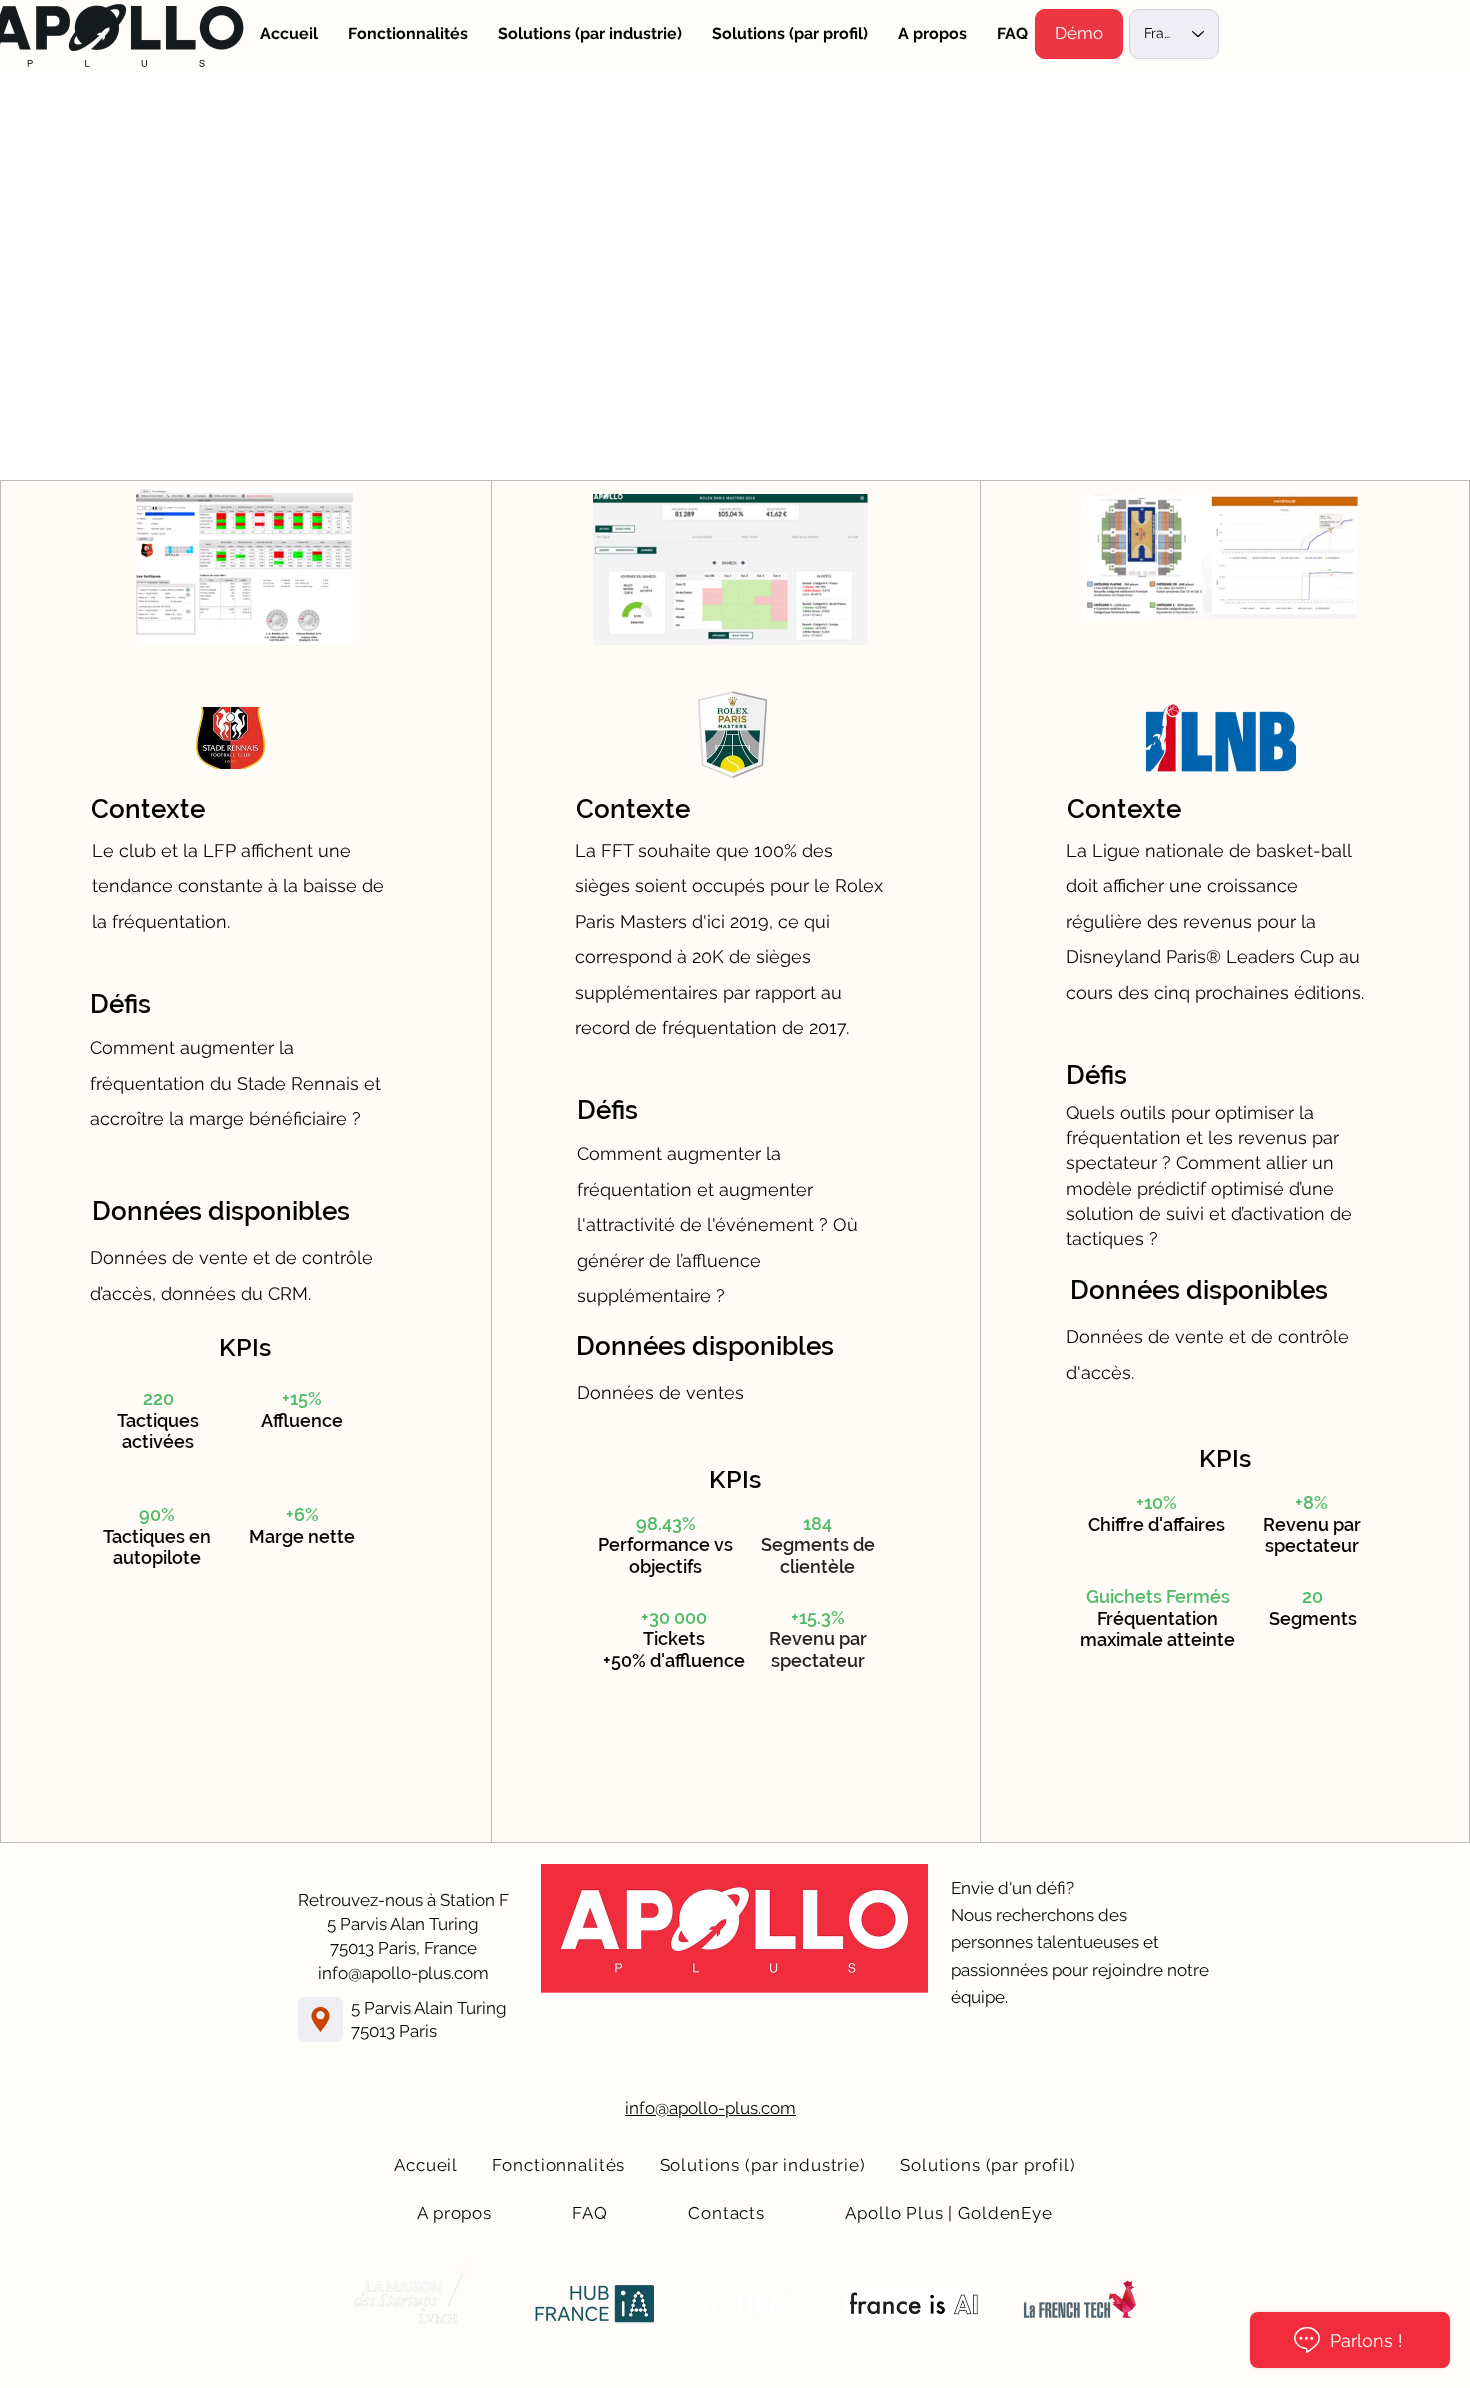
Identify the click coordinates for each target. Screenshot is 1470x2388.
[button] (1079, 34)
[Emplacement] (320, 2019)
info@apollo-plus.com (403, 1973)
